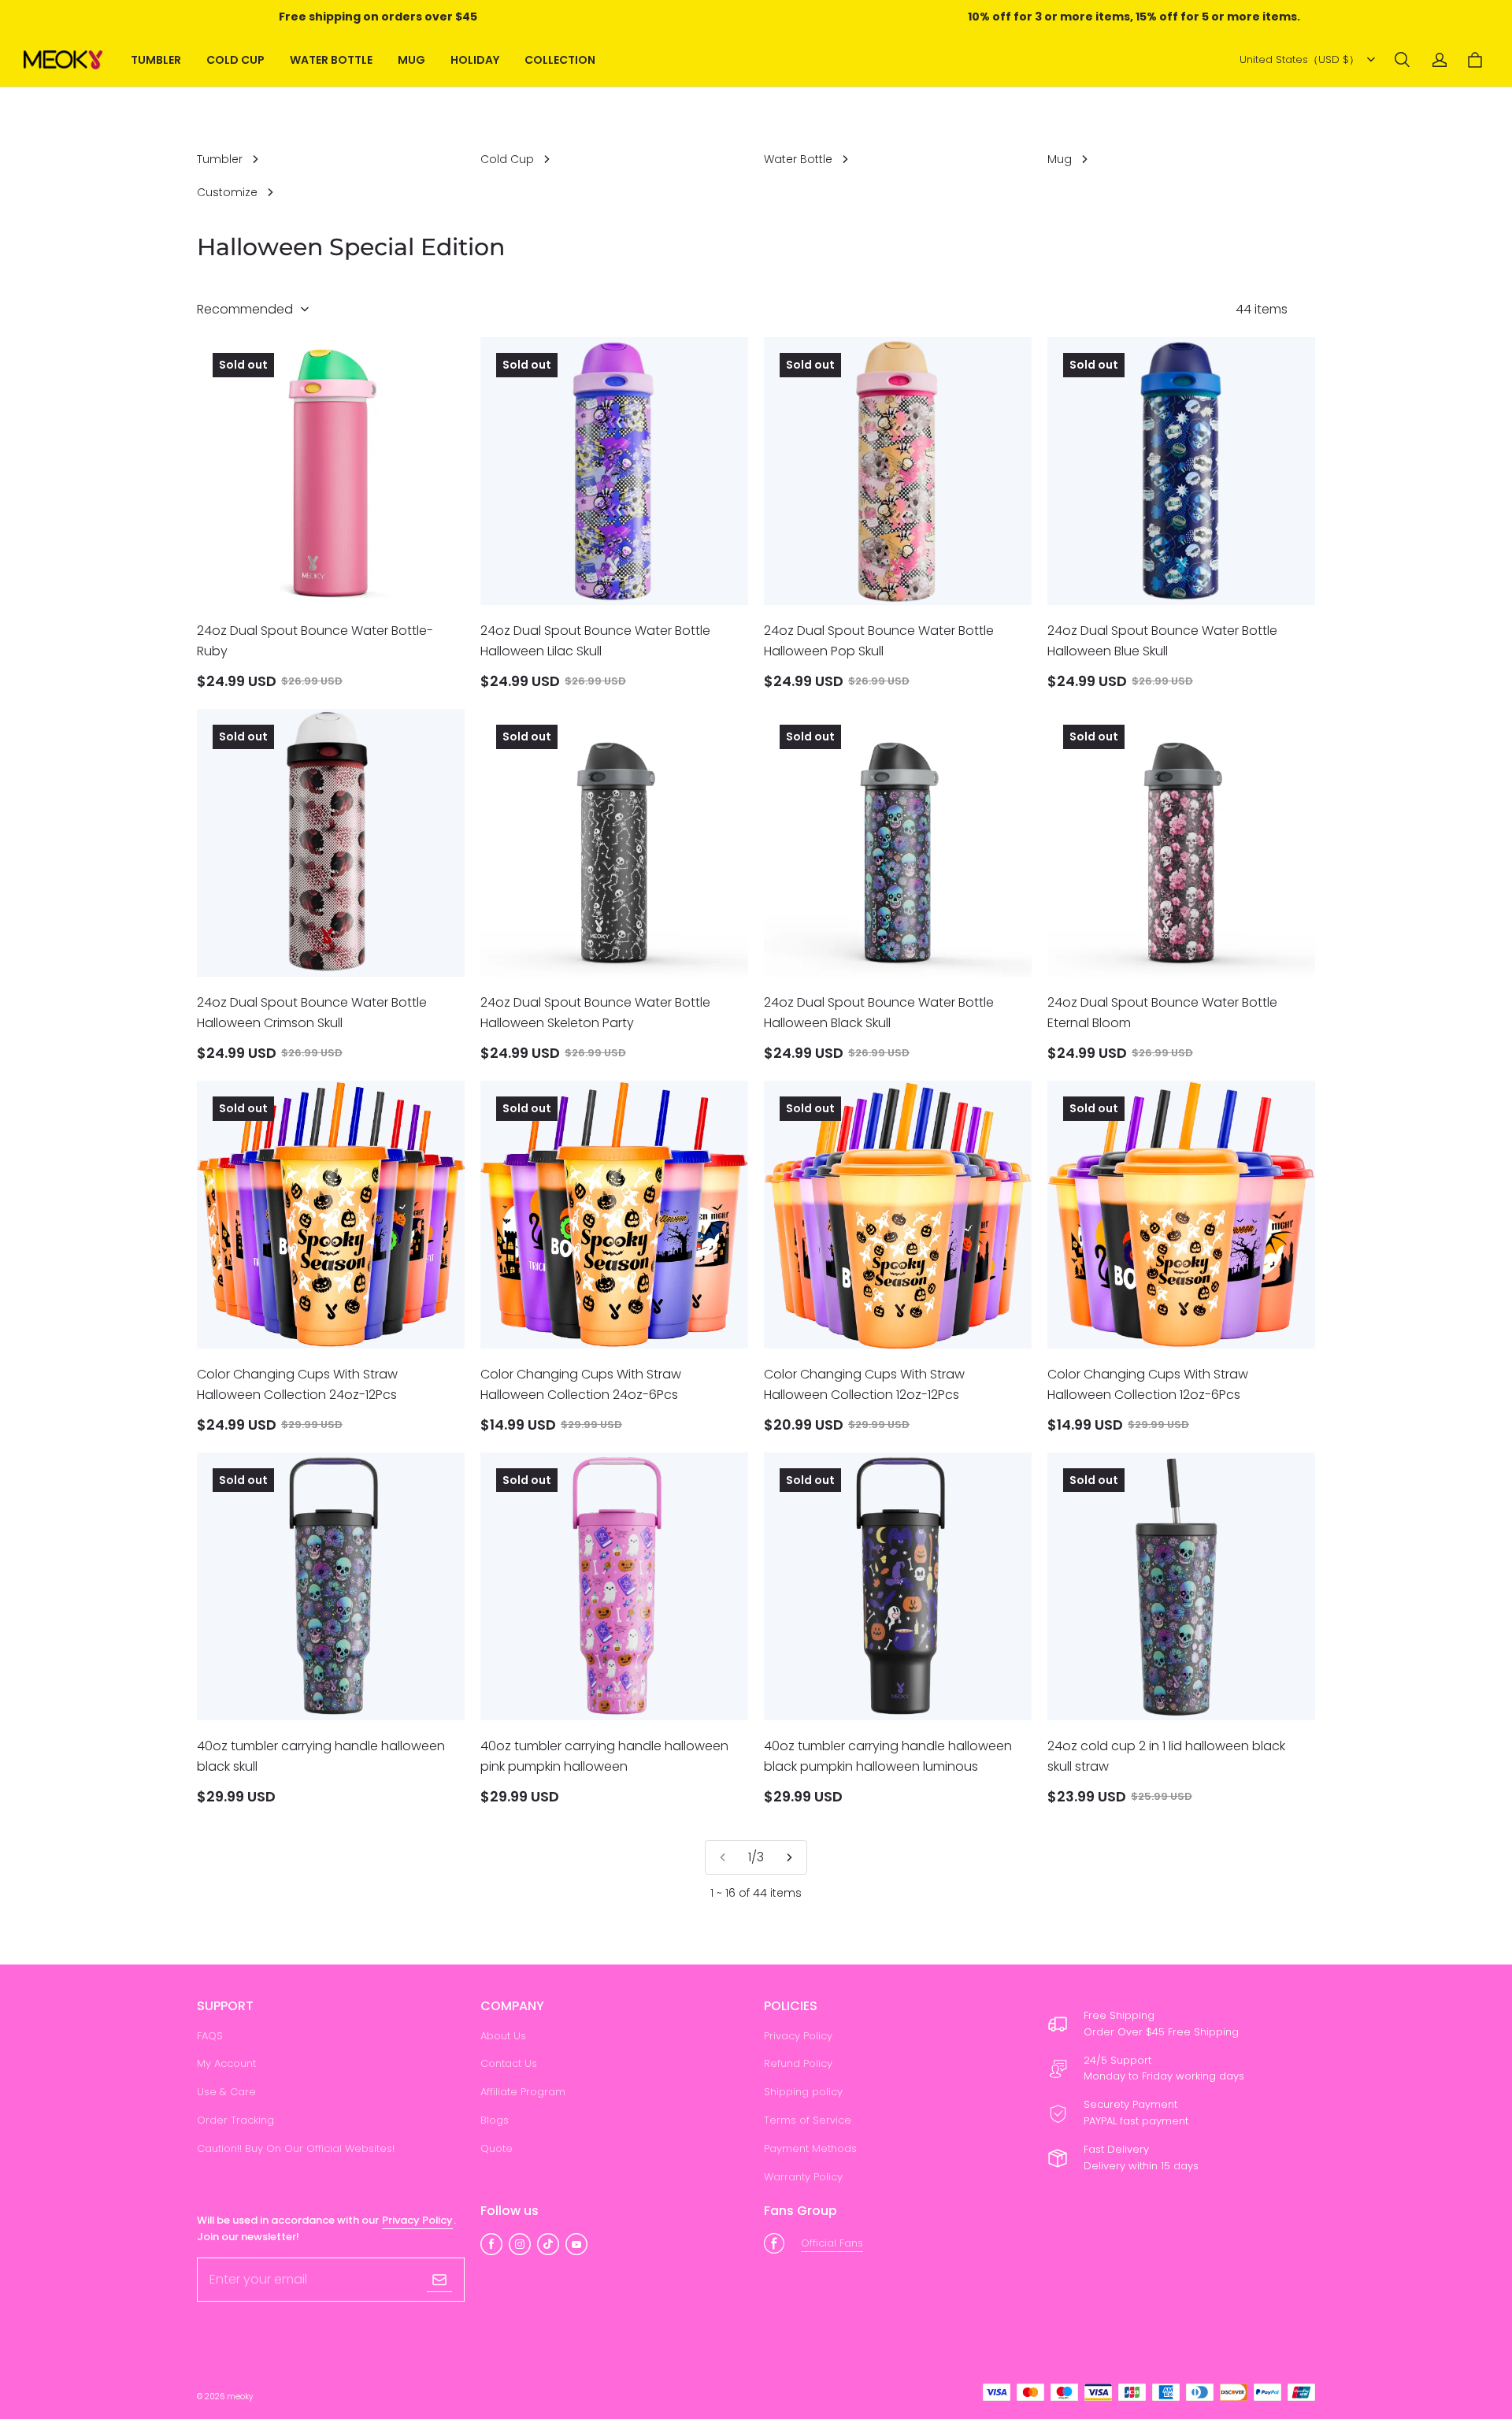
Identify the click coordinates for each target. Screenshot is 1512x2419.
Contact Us (509, 2063)
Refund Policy (798, 2063)
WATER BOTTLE (331, 60)
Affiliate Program (523, 2092)
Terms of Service (808, 2120)
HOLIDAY (475, 60)
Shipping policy (803, 2092)
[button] (1402, 60)
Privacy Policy (798, 2036)
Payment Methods (810, 2148)
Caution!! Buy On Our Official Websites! (296, 2148)
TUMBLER (156, 60)
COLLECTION (560, 60)
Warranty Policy (803, 2177)
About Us (503, 2036)
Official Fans (832, 2243)
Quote (497, 2148)
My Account (226, 2063)
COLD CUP (235, 60)
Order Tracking (235, 2120)
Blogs (495, 2120)
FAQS (210, 2036)
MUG (411, 60)
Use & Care (226, 2092)
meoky (240, 2397)
